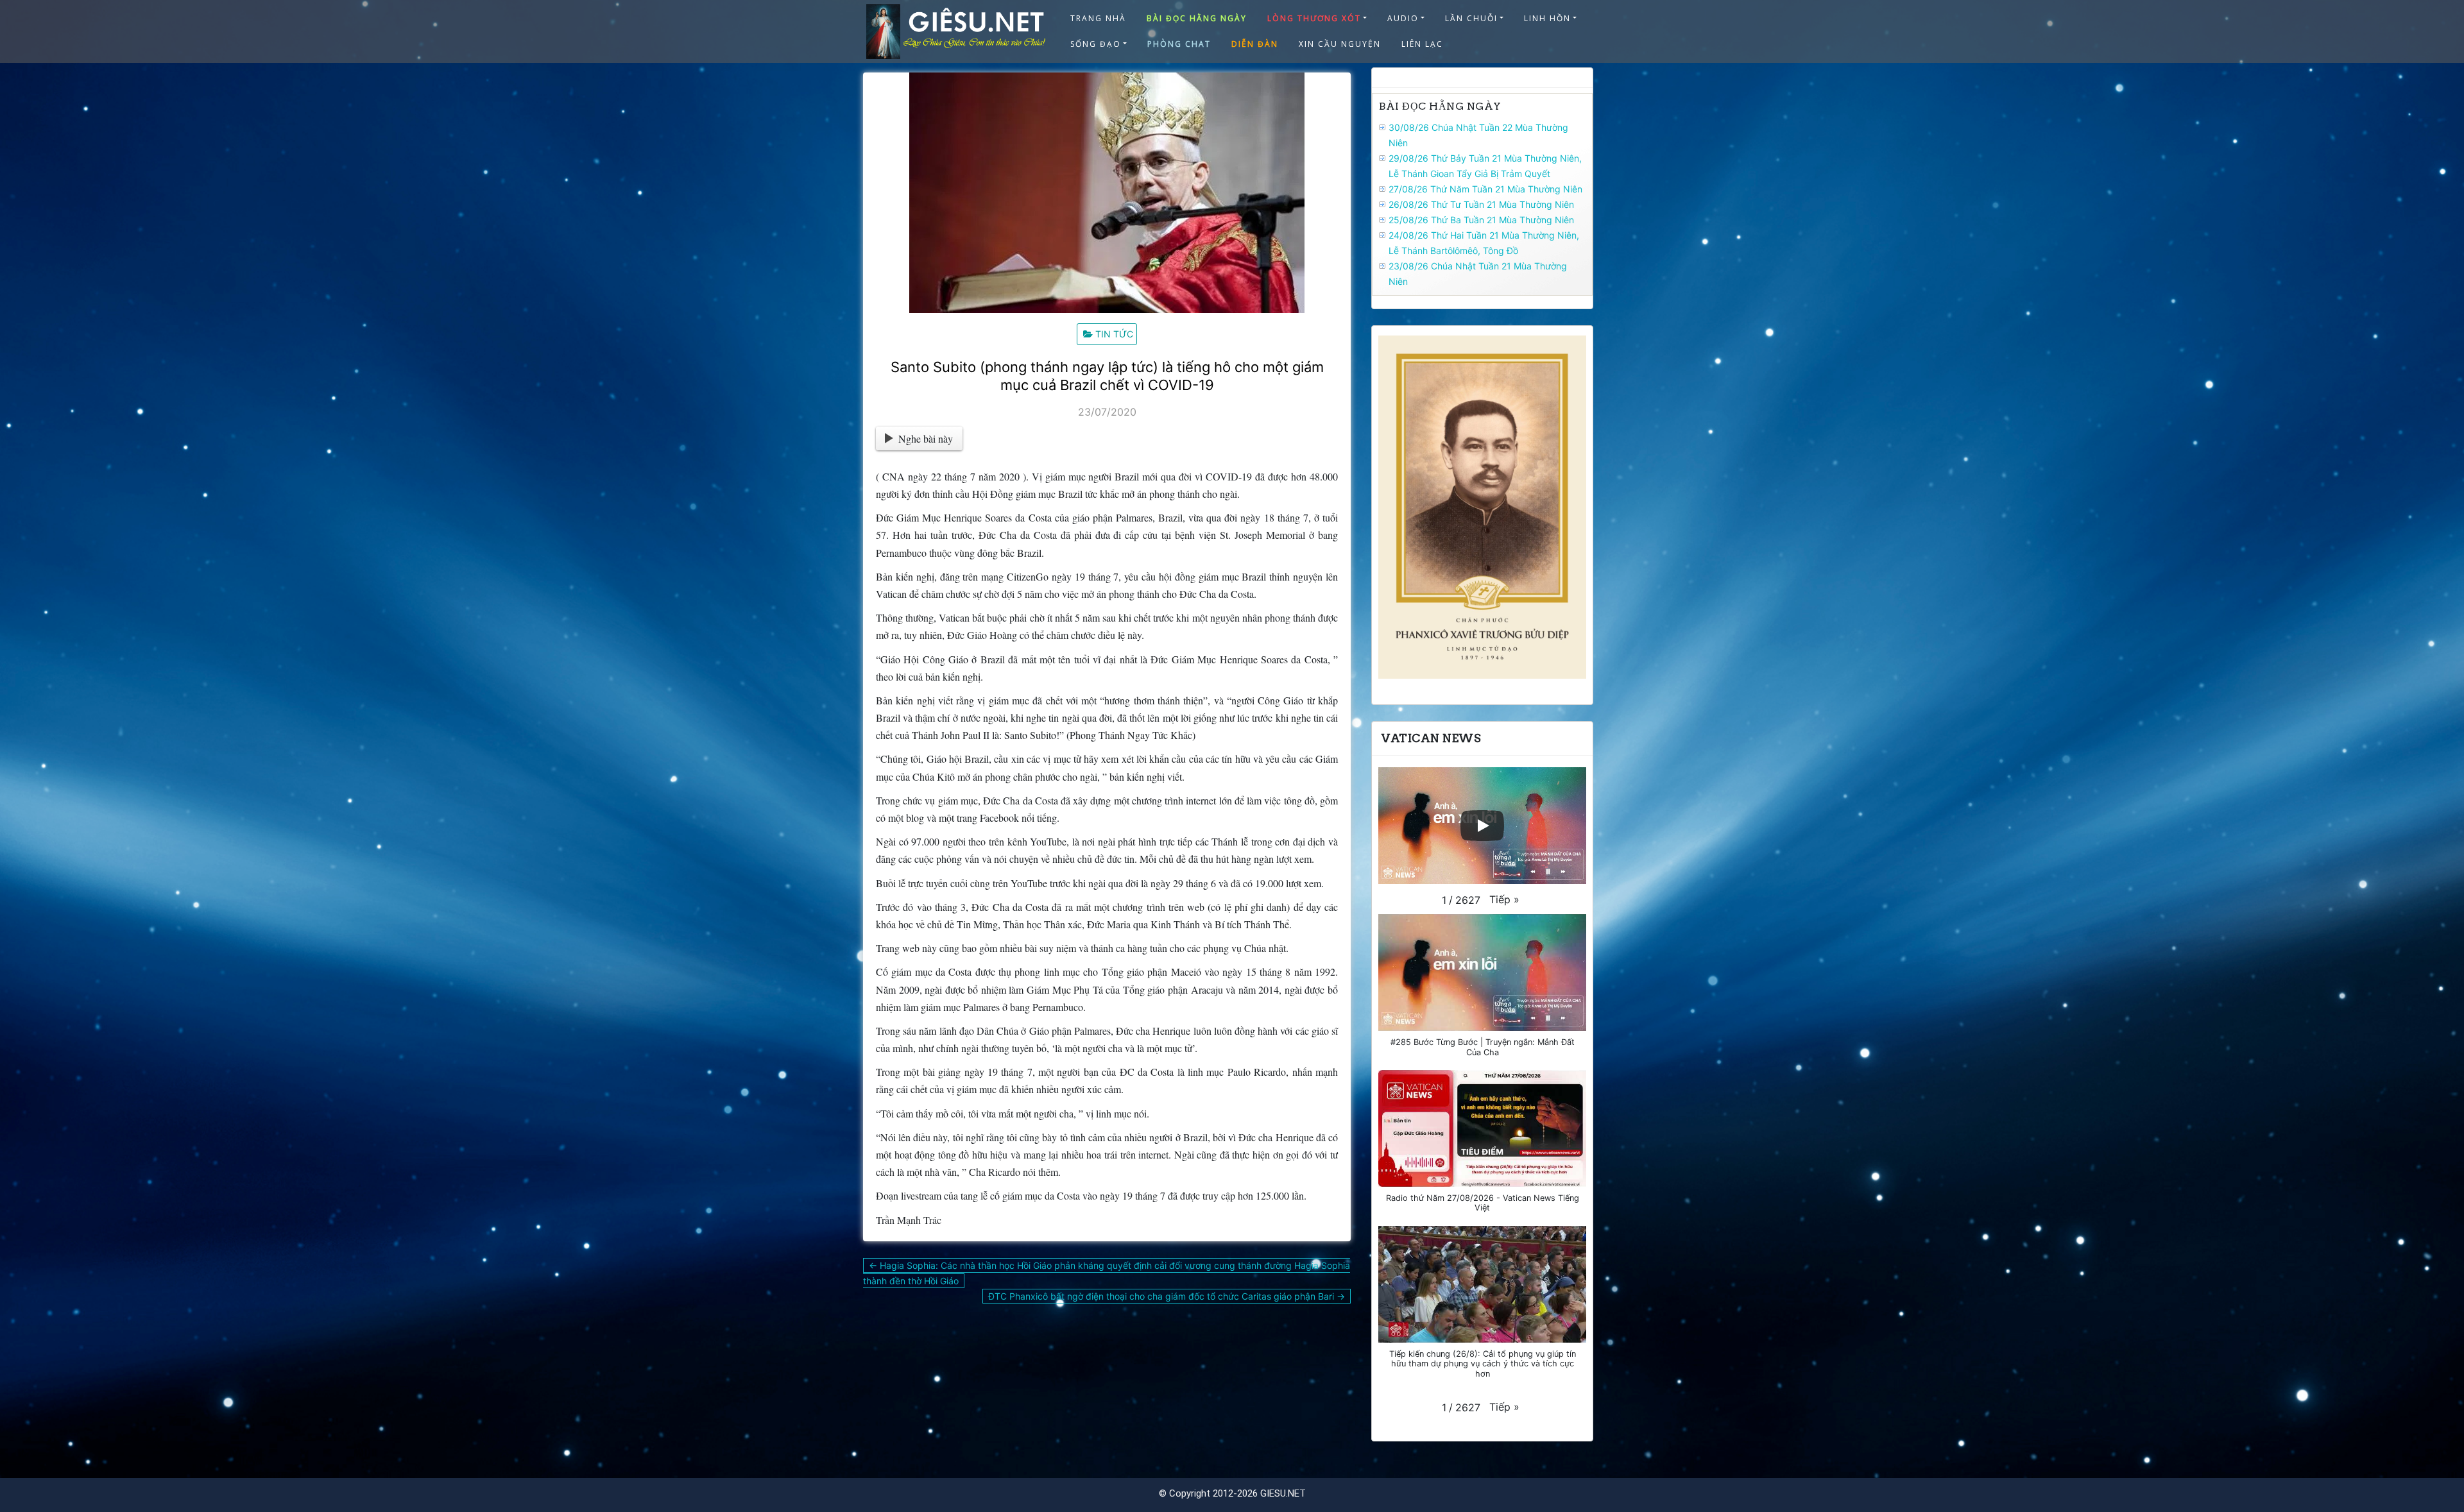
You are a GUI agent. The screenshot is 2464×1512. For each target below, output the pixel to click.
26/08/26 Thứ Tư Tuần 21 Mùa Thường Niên (1481, 204)
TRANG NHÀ (1098, 18)
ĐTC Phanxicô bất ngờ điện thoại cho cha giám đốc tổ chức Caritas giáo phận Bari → (1167, 1296)
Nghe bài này (926, 438)
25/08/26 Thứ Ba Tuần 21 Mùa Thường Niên (1481, 220)
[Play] (1482, 826)
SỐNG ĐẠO (1096, 44)
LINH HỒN (1547, 18)
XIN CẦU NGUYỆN (1340, 44)
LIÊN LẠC (1422, 44)
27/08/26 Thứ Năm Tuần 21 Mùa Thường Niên (1485, 189)
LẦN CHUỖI (1471, 18)
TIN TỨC (1114, 334)
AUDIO (1403, 18)
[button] (1504, 899)
